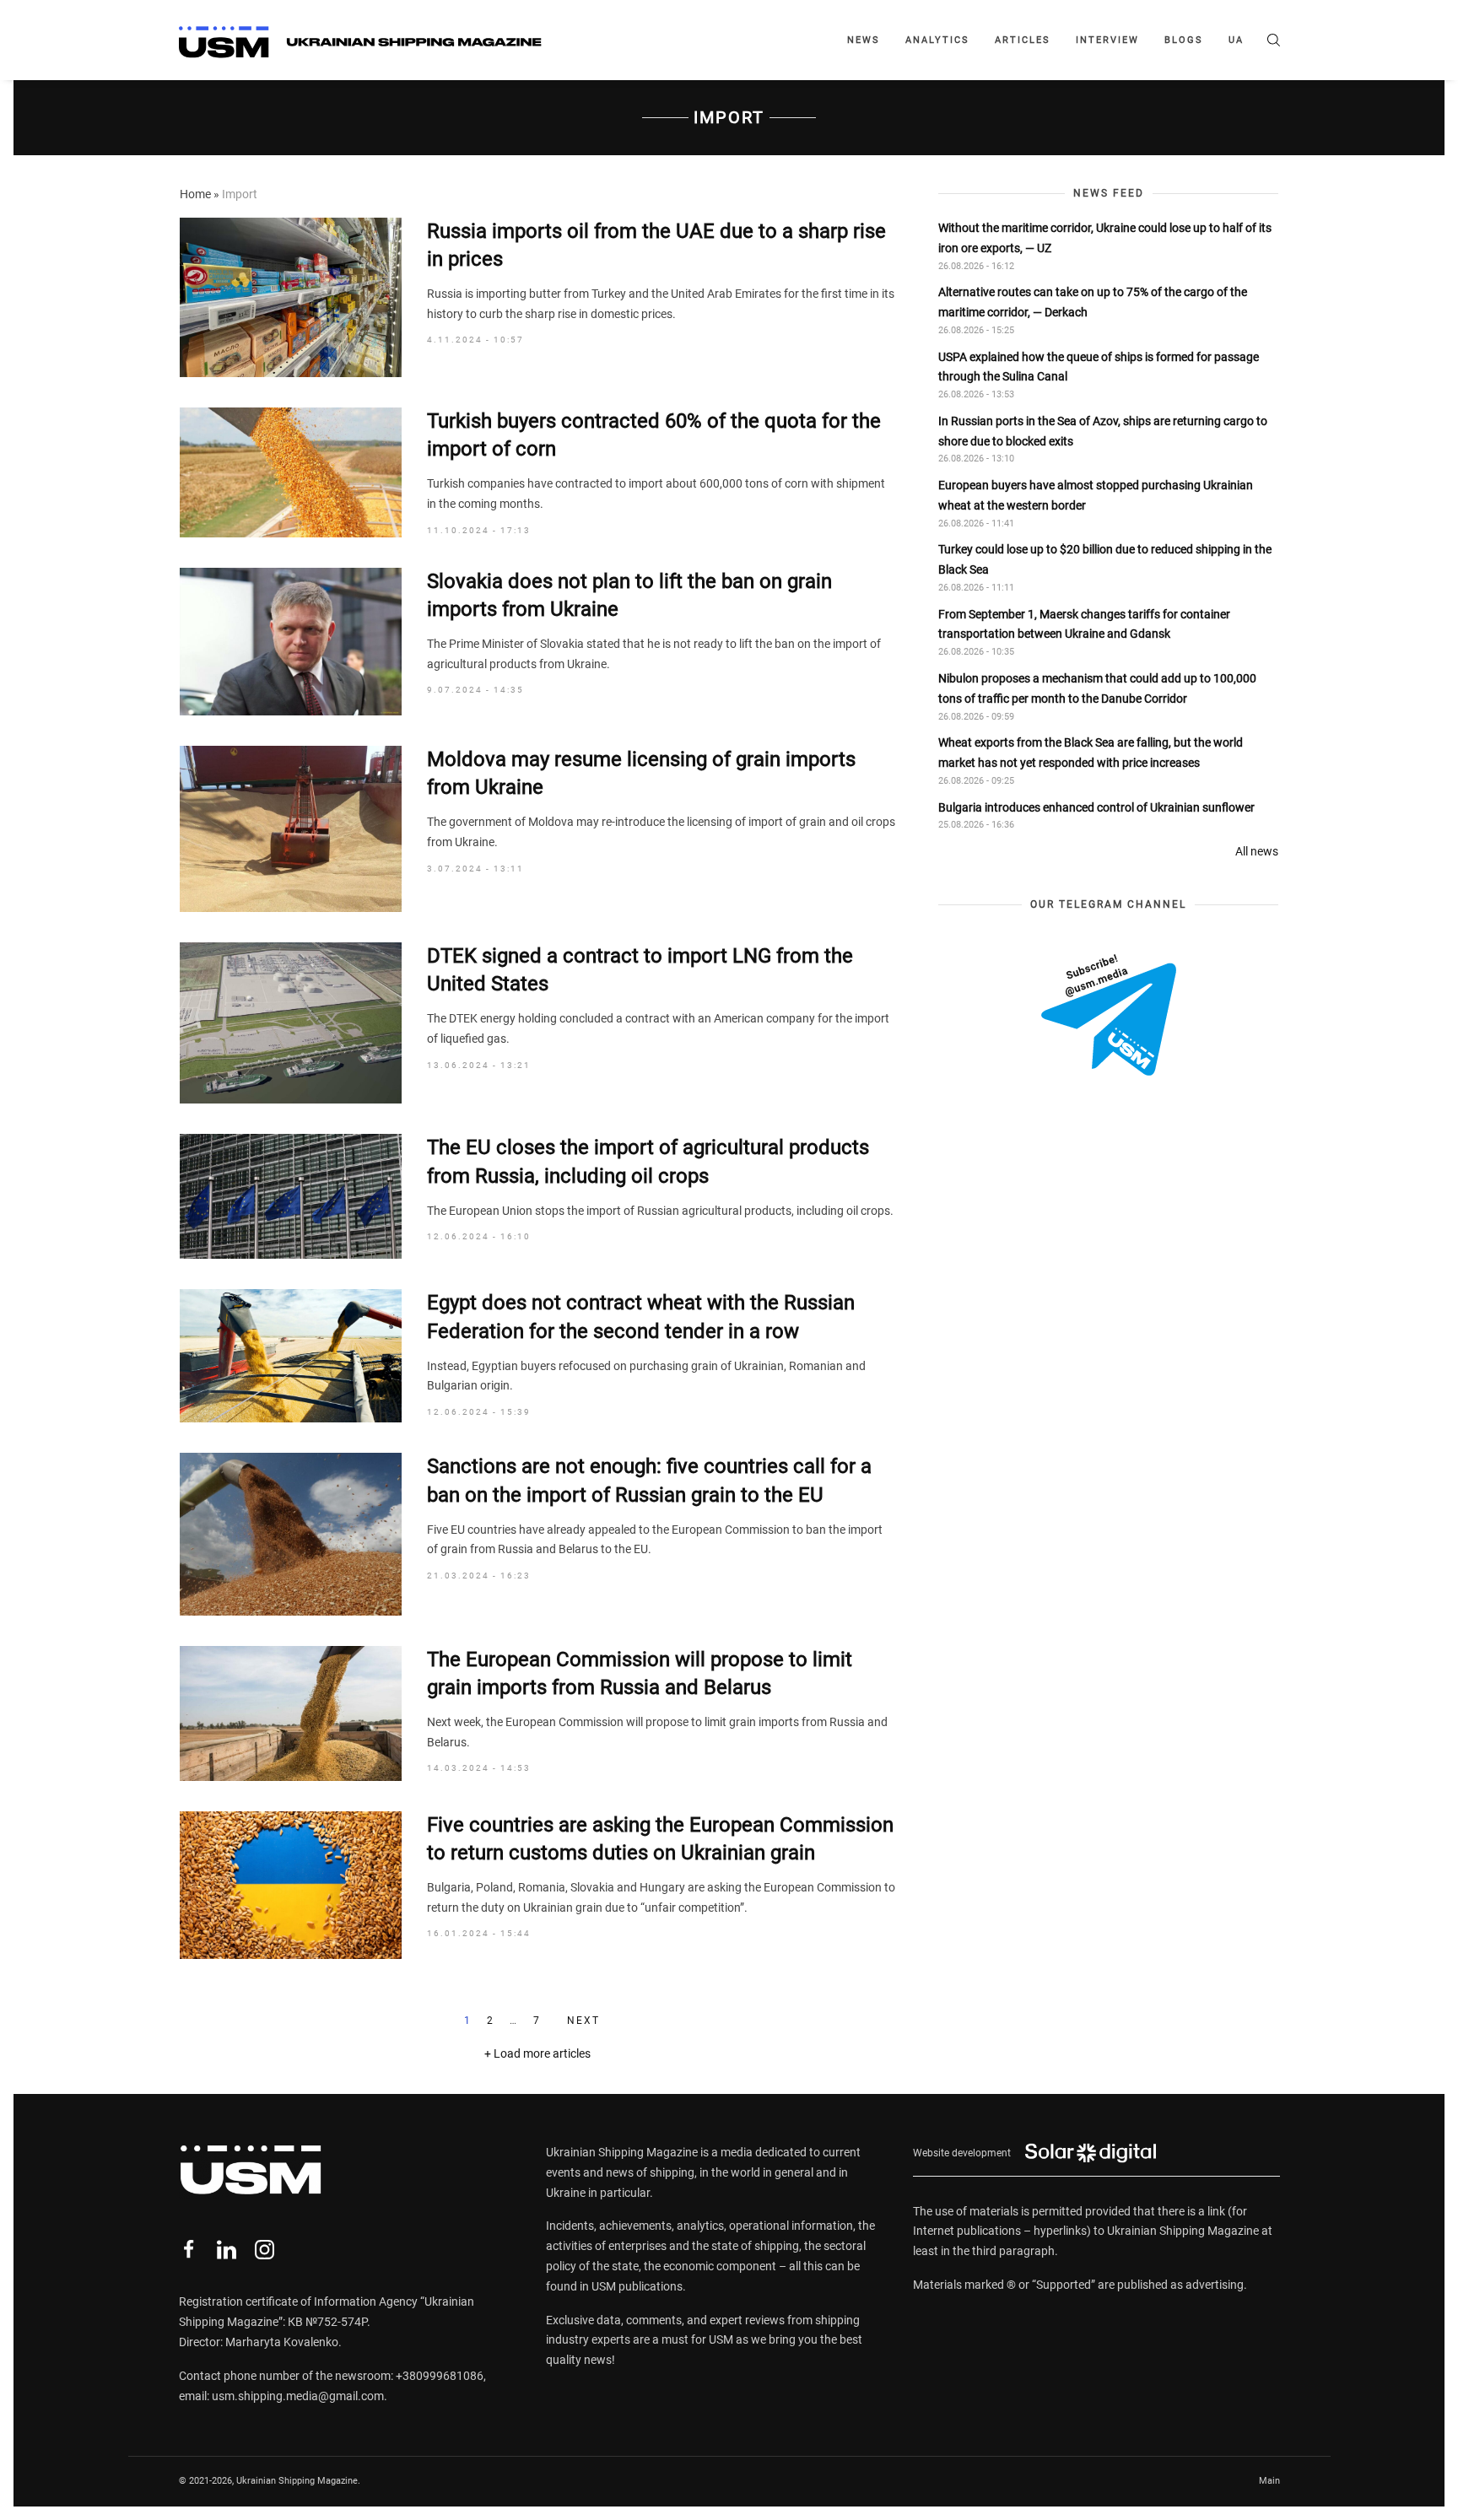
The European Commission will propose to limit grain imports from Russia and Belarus (640, 1674)
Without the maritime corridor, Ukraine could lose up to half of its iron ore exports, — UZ (1105, 238)
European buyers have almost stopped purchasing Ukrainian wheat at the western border (1096, 495)
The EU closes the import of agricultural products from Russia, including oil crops (648, 1162)
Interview (1107, 40)
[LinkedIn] (227, 2250)
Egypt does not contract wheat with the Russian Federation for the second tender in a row (641, 1317)
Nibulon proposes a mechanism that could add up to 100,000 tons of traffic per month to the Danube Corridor (1097, 688)
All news (1257, 851)
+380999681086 (440, 2376)
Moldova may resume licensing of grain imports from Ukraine (641, 774)
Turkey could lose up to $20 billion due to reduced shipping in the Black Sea (1105, 560)
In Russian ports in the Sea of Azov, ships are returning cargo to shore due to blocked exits (1103, 431)
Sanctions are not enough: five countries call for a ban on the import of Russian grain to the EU (649, 1481)
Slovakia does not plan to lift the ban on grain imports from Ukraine (629, 596)
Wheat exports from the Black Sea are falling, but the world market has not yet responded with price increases (1091, 753)
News (864, 40)
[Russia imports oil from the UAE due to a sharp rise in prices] (291, 297)
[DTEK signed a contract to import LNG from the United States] (291, 1023)
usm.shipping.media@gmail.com (298, 2396)
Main (1269, 2481)
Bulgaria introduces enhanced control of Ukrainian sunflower (1096, 807)
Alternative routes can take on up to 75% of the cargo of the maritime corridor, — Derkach (1093, 302)
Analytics (937, 40)
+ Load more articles (537, 2053)
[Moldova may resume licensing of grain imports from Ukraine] (291, 829)
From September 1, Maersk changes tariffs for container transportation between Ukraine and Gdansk (1084, 624)
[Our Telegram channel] (1109, 1015)
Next (583, 2021)
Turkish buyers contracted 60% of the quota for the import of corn (654, 435)
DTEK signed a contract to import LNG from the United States (640, 970)
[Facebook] (189, 2250)
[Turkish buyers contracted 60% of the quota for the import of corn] (291, 472)
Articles (1023, 40)
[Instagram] (265, 2250)
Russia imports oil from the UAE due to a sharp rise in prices (656, 246)
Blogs (1184, 40)
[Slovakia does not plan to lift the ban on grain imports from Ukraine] (291, 642)
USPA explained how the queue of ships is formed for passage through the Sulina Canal (1099, 367)
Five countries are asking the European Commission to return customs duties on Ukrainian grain (660, 1839)
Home (195, 194)
